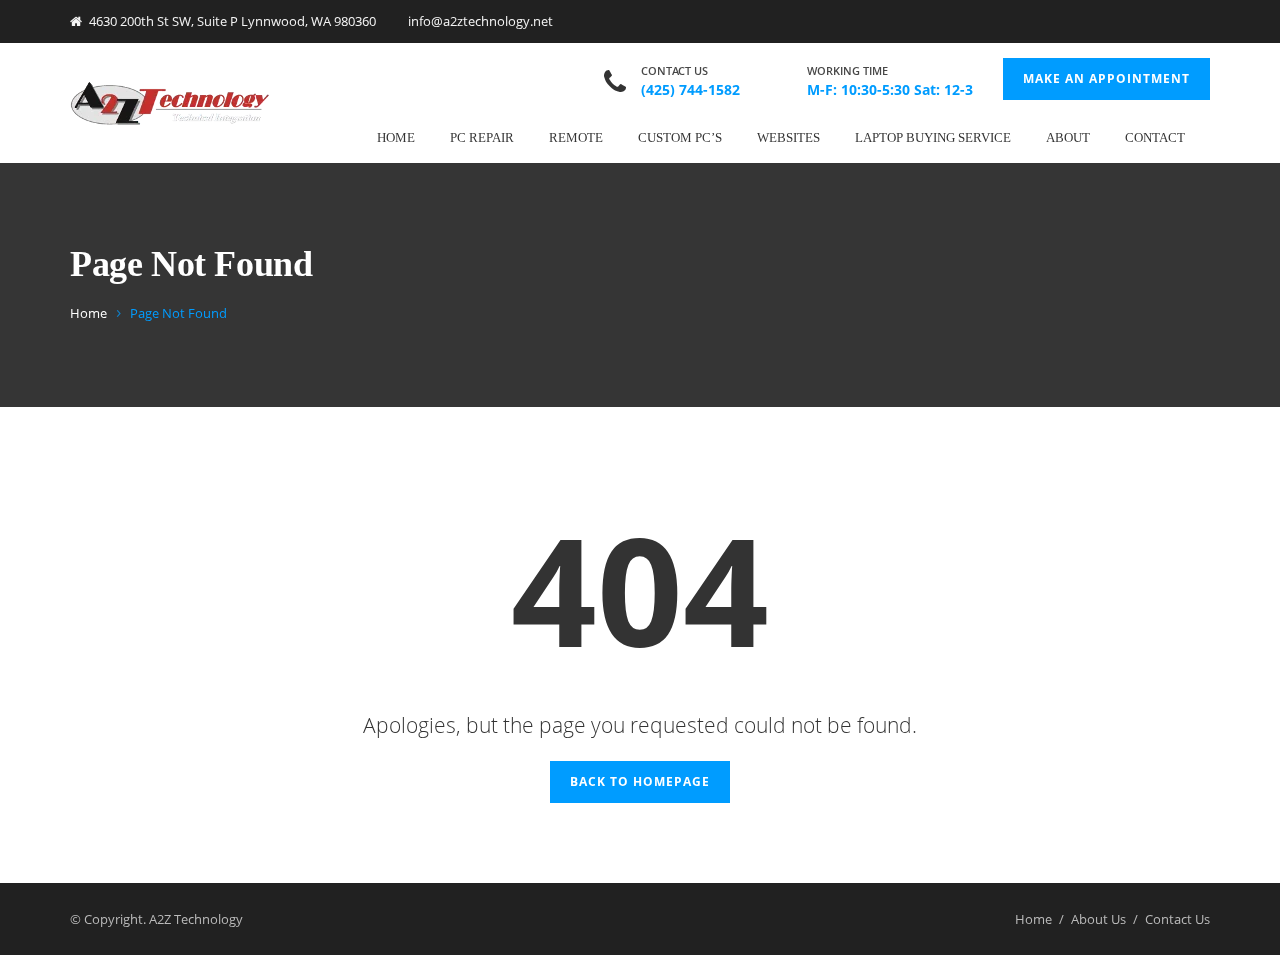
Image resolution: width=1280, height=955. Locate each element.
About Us (1098, 919)
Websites (788, 137)
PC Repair (482, 137)
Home (396, 137)
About (1068, 137)
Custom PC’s (680, 137)
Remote (576, 137)
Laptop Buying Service (933, 137)
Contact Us (1177, 919)
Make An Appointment (1106, 78)
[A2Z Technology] (170, 102)
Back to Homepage (640, 781)
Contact (1155, 137)
